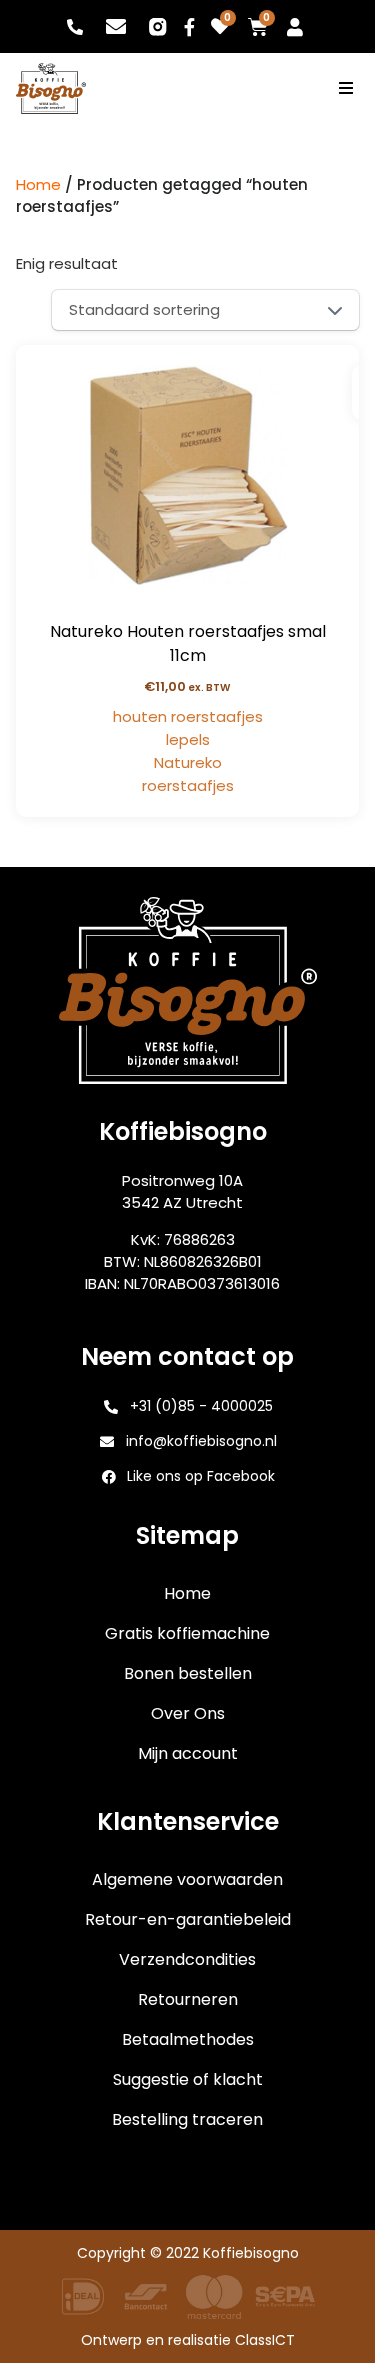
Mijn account (188, 1753)
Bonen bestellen (188, 1673)
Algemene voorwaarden (187, 1879)
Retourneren (188, 1999)
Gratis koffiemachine (187, 1633)
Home (38, 184)
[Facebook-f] (190, 27)
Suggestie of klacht (188, 2079)
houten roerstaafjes (188, 716)
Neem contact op (307, 2160)
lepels (188, 739)
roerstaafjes (188, 785)
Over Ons (188, 1713)
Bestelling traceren (187, 2119)
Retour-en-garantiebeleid (188, 1919)
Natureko (188, 762)
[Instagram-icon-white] (157, 27)
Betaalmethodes (188, 2039)
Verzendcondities (187, 1959)
